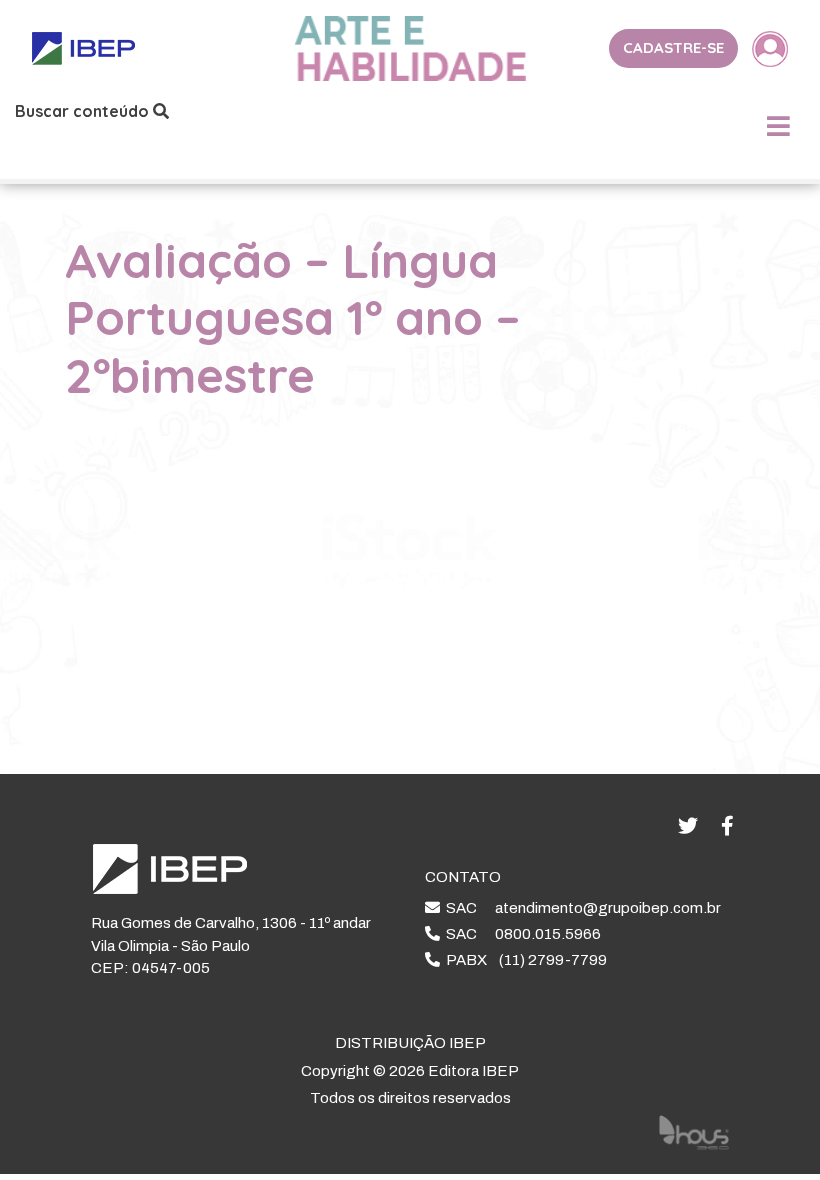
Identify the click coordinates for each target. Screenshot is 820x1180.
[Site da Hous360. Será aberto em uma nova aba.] (694, 1131)
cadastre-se (673, 47)
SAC (580, 908)
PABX (523, 960)
